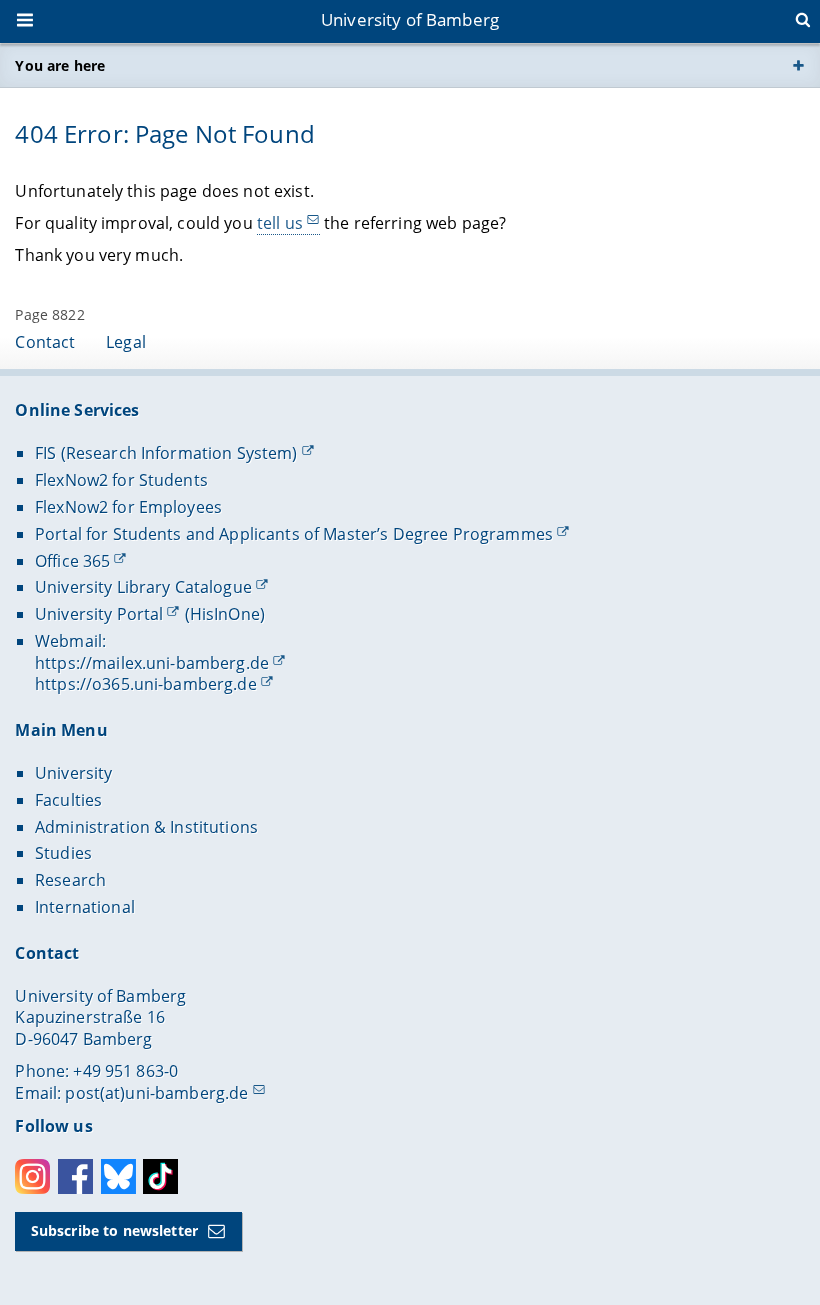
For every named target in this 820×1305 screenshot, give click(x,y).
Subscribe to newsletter (114, 1230)
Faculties (68, 800)
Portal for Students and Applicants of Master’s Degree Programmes (294, 534)
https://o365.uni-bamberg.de (146, 684)
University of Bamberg (410, 19)
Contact (45, 342)
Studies (63, 853)
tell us (280, 223)
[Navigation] (27, 22)
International (85, 907)
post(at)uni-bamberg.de (156, 1093)
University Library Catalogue (143, 587)
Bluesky (118, 1176)
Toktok (160, 1176)
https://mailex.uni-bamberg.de (152, 663)
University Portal (99, 614)
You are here (60, 65)
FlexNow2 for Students (121, 480)
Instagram (32, 1176)
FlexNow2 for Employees (128, 507)
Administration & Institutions (146, 827)
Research (70, 880)
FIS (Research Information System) (166, 453)
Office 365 (72, 561)
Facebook (75, 1176)
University (73, 773)
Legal (126, 342)
